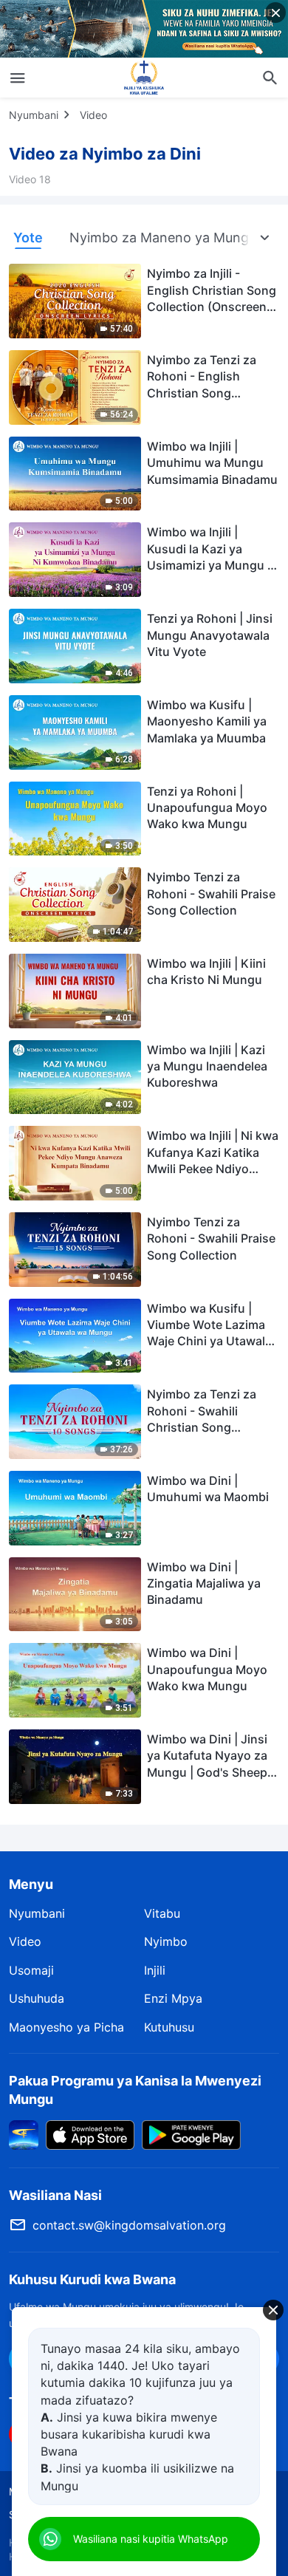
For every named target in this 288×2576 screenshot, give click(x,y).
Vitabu (162, 1913)
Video (93, 115)
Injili (155, 1970)
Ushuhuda (37, 1998)
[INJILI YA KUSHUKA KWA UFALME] (144, 78)
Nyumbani (34, 115)
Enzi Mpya (173, 1998)
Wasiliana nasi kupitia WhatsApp (151, 2539)
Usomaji (31, 1970)
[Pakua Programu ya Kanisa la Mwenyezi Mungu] (24, 2134)
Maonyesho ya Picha (66, 2027)
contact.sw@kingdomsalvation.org (129, 2225)
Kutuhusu (169, 2027)
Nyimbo (166, 1941)
